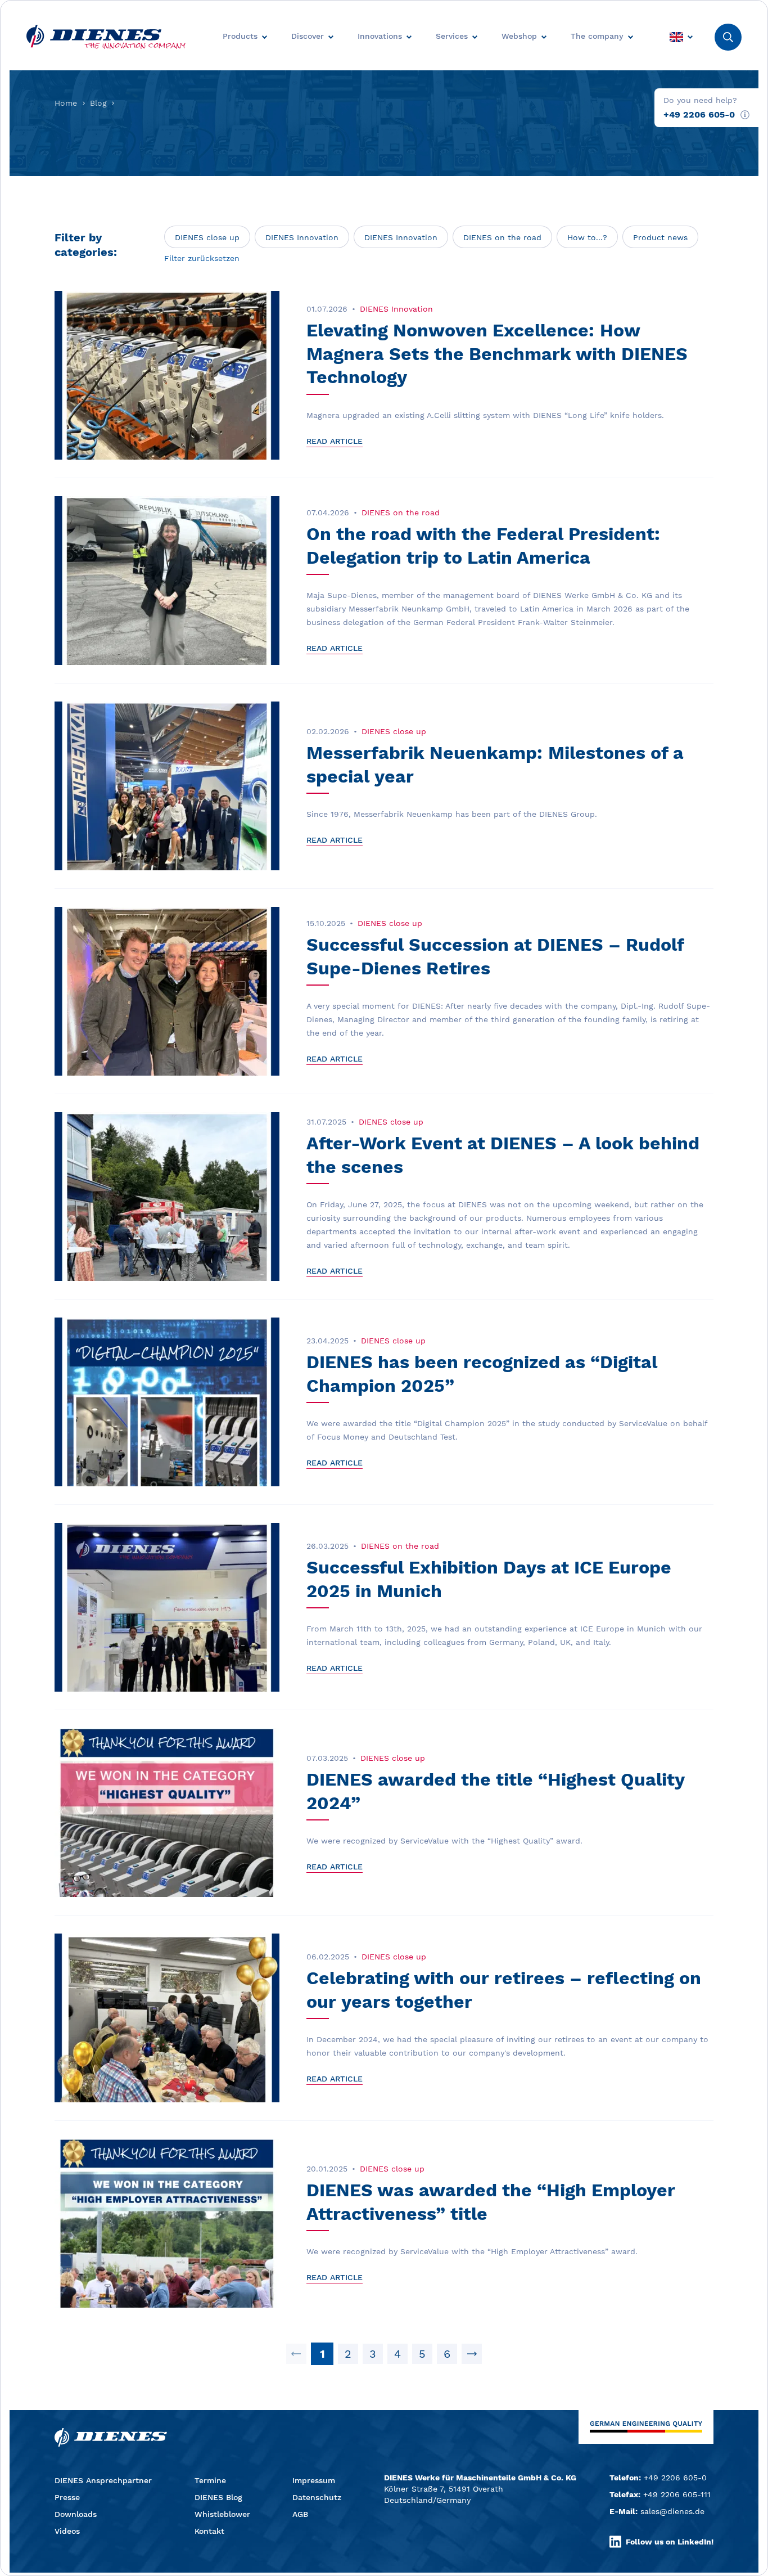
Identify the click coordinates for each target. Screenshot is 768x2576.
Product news (660, 237)
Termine (210, 2480)
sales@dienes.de (672, 2511)
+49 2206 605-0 (699, 114)
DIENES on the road (502, 237)
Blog (98, 103)
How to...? (587, 237)
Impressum (314, 2480)
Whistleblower (222, 2514)
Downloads (76, 2514)
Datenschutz (317, 2497)
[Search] (728, 37)
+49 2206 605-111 (677, 2494)
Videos (67, 2531)
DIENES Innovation (302, 237)
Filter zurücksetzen (202, 258)
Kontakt (209, 2531)
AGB (300, 2514)
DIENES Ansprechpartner (103, 2480)
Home (66, 103)
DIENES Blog (218, 2497)
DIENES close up (207, 237)
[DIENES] (106, 37)
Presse (67, 2497)
